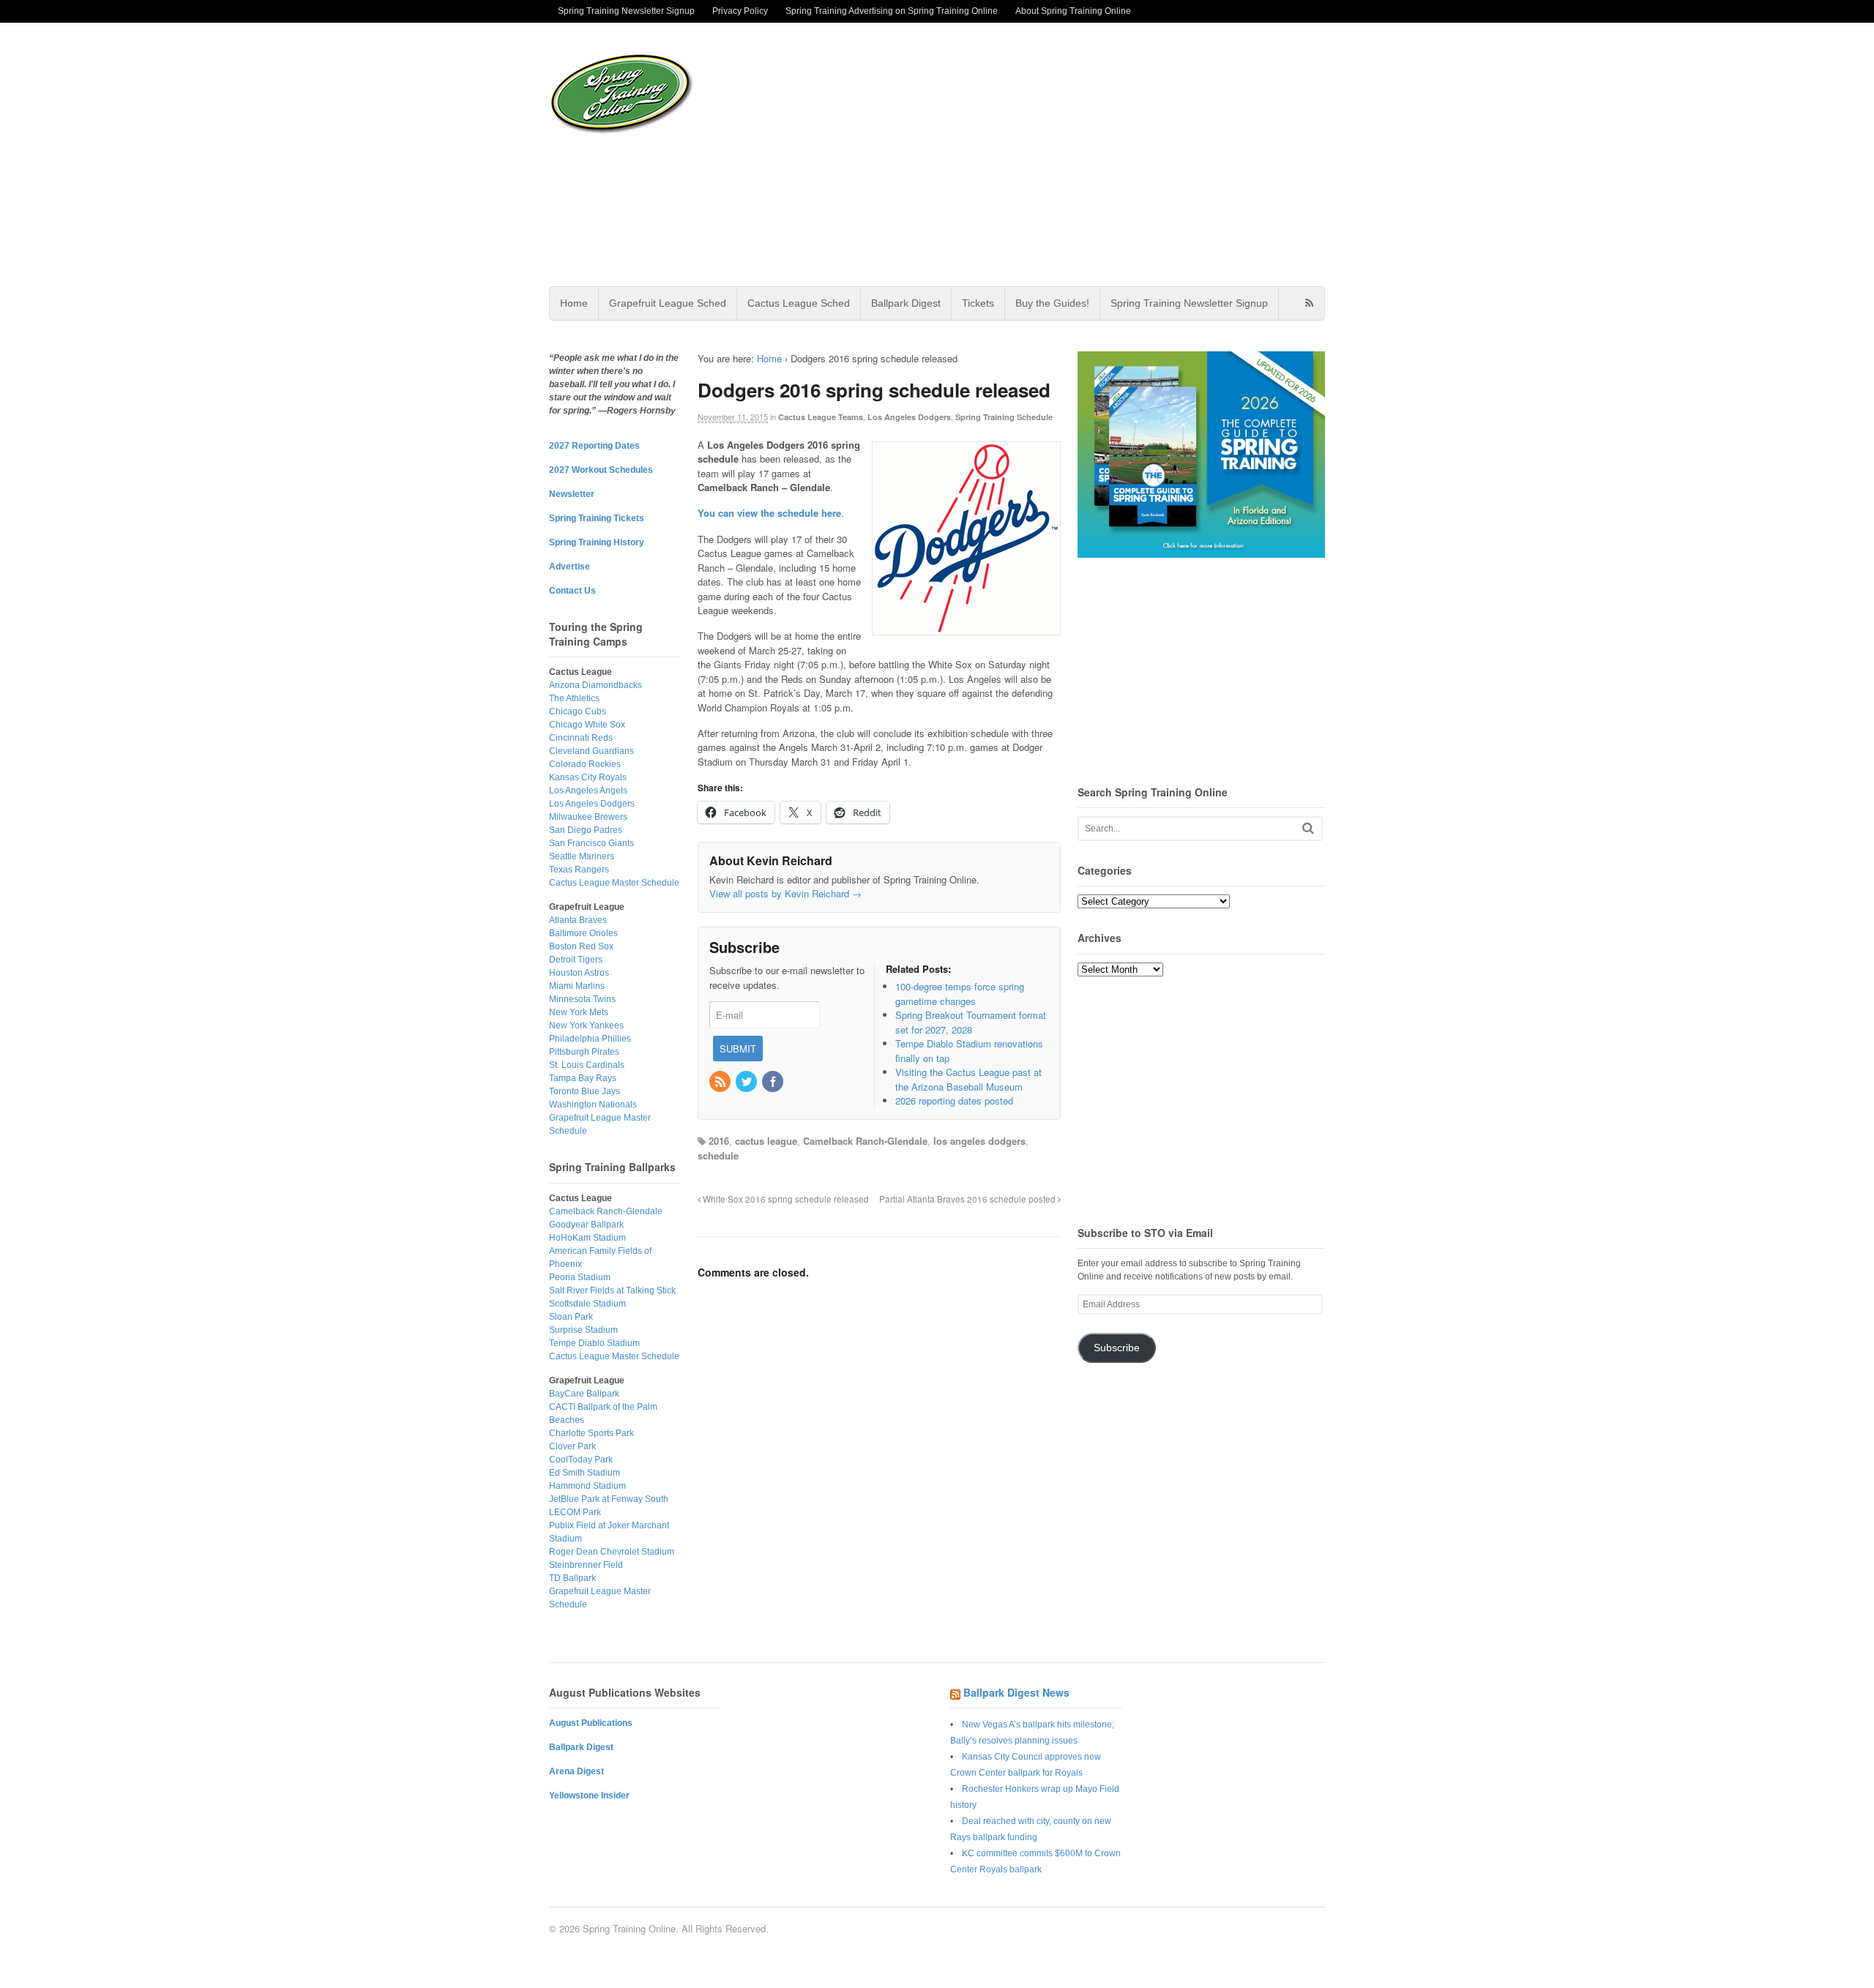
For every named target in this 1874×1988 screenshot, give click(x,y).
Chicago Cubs (578, 711)
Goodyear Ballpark (586, 1225)
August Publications (591, 1723)
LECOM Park (575, 1512)
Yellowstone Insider (589, 1795)
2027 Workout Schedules (601, 470)
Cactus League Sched (799, 303)
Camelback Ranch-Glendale (865, 1141)
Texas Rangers (579, 870)
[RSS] (721, 1082)
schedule (718, 1155)
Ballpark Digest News (1016, 1692)
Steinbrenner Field (586, 1565)
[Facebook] (774, 1082)
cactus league (766, 1141)
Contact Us (572, 591)
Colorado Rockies (585, 764)
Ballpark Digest (906, 303)
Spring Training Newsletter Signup (626, 11)
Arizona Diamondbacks (596, 685)
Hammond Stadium (587, 1486)
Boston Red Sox (581, 946)
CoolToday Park (581, 1460)
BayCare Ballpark (584, 1394)
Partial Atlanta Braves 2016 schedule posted (968, 1199)
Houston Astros (579, 973)
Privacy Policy (740, 11)
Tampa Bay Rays (583, 1078)
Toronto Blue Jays (585, 1091)
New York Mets (579, 1012)
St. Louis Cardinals (587, 1065)
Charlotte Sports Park (591, 1433)
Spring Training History (597, 542)
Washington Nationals (593, 1105)
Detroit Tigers (576, 960)
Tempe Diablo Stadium (594, 1343)
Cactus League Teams (821, 417)
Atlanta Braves (578, 920)
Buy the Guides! (1052, 303)
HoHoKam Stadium (587, 1238)
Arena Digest (576, 1771)
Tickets (978, 303)
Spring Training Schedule (1004, 417)
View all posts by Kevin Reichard (785, 893)
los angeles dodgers (979, 1141)
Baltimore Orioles (583, 933)
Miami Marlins (577, 986)
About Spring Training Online (1073, 11)
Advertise (570, 567)
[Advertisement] (1053, 154)
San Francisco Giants (591, 843)
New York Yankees (586, 1025)
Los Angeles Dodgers (909, 417)
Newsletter (572, 494)
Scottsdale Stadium (587, 1304)
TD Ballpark (572, 1578)
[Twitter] (747, 1082)
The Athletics (574, 698)
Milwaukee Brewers (588, 817)
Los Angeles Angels (588, 791)
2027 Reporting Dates (594, 446)
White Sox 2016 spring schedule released (785, 1199)
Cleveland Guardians (591, 751)
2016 (719, 1141)
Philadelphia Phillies (590, 1039)
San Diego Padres (586, 830)
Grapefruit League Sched (668, 303)
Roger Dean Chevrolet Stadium (612, 1552)
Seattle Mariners (582, 856)
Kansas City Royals (588, 777)
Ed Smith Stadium (585, 1473)
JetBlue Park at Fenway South (609, 1499)
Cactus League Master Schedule (614, 883)
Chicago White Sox (587, 725)
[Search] (1308, 828)
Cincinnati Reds (581, 738)
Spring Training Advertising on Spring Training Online (892, 11)
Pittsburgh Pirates (584, 1052)
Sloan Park (571, 1317)
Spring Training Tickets (597, 518)
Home (574, 303)
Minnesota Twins (582, 999)
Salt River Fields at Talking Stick (612, 1290)
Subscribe (1117, 1348)
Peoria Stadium (580, 1277)
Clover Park (572, 1446)
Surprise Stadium (583, 1330)
